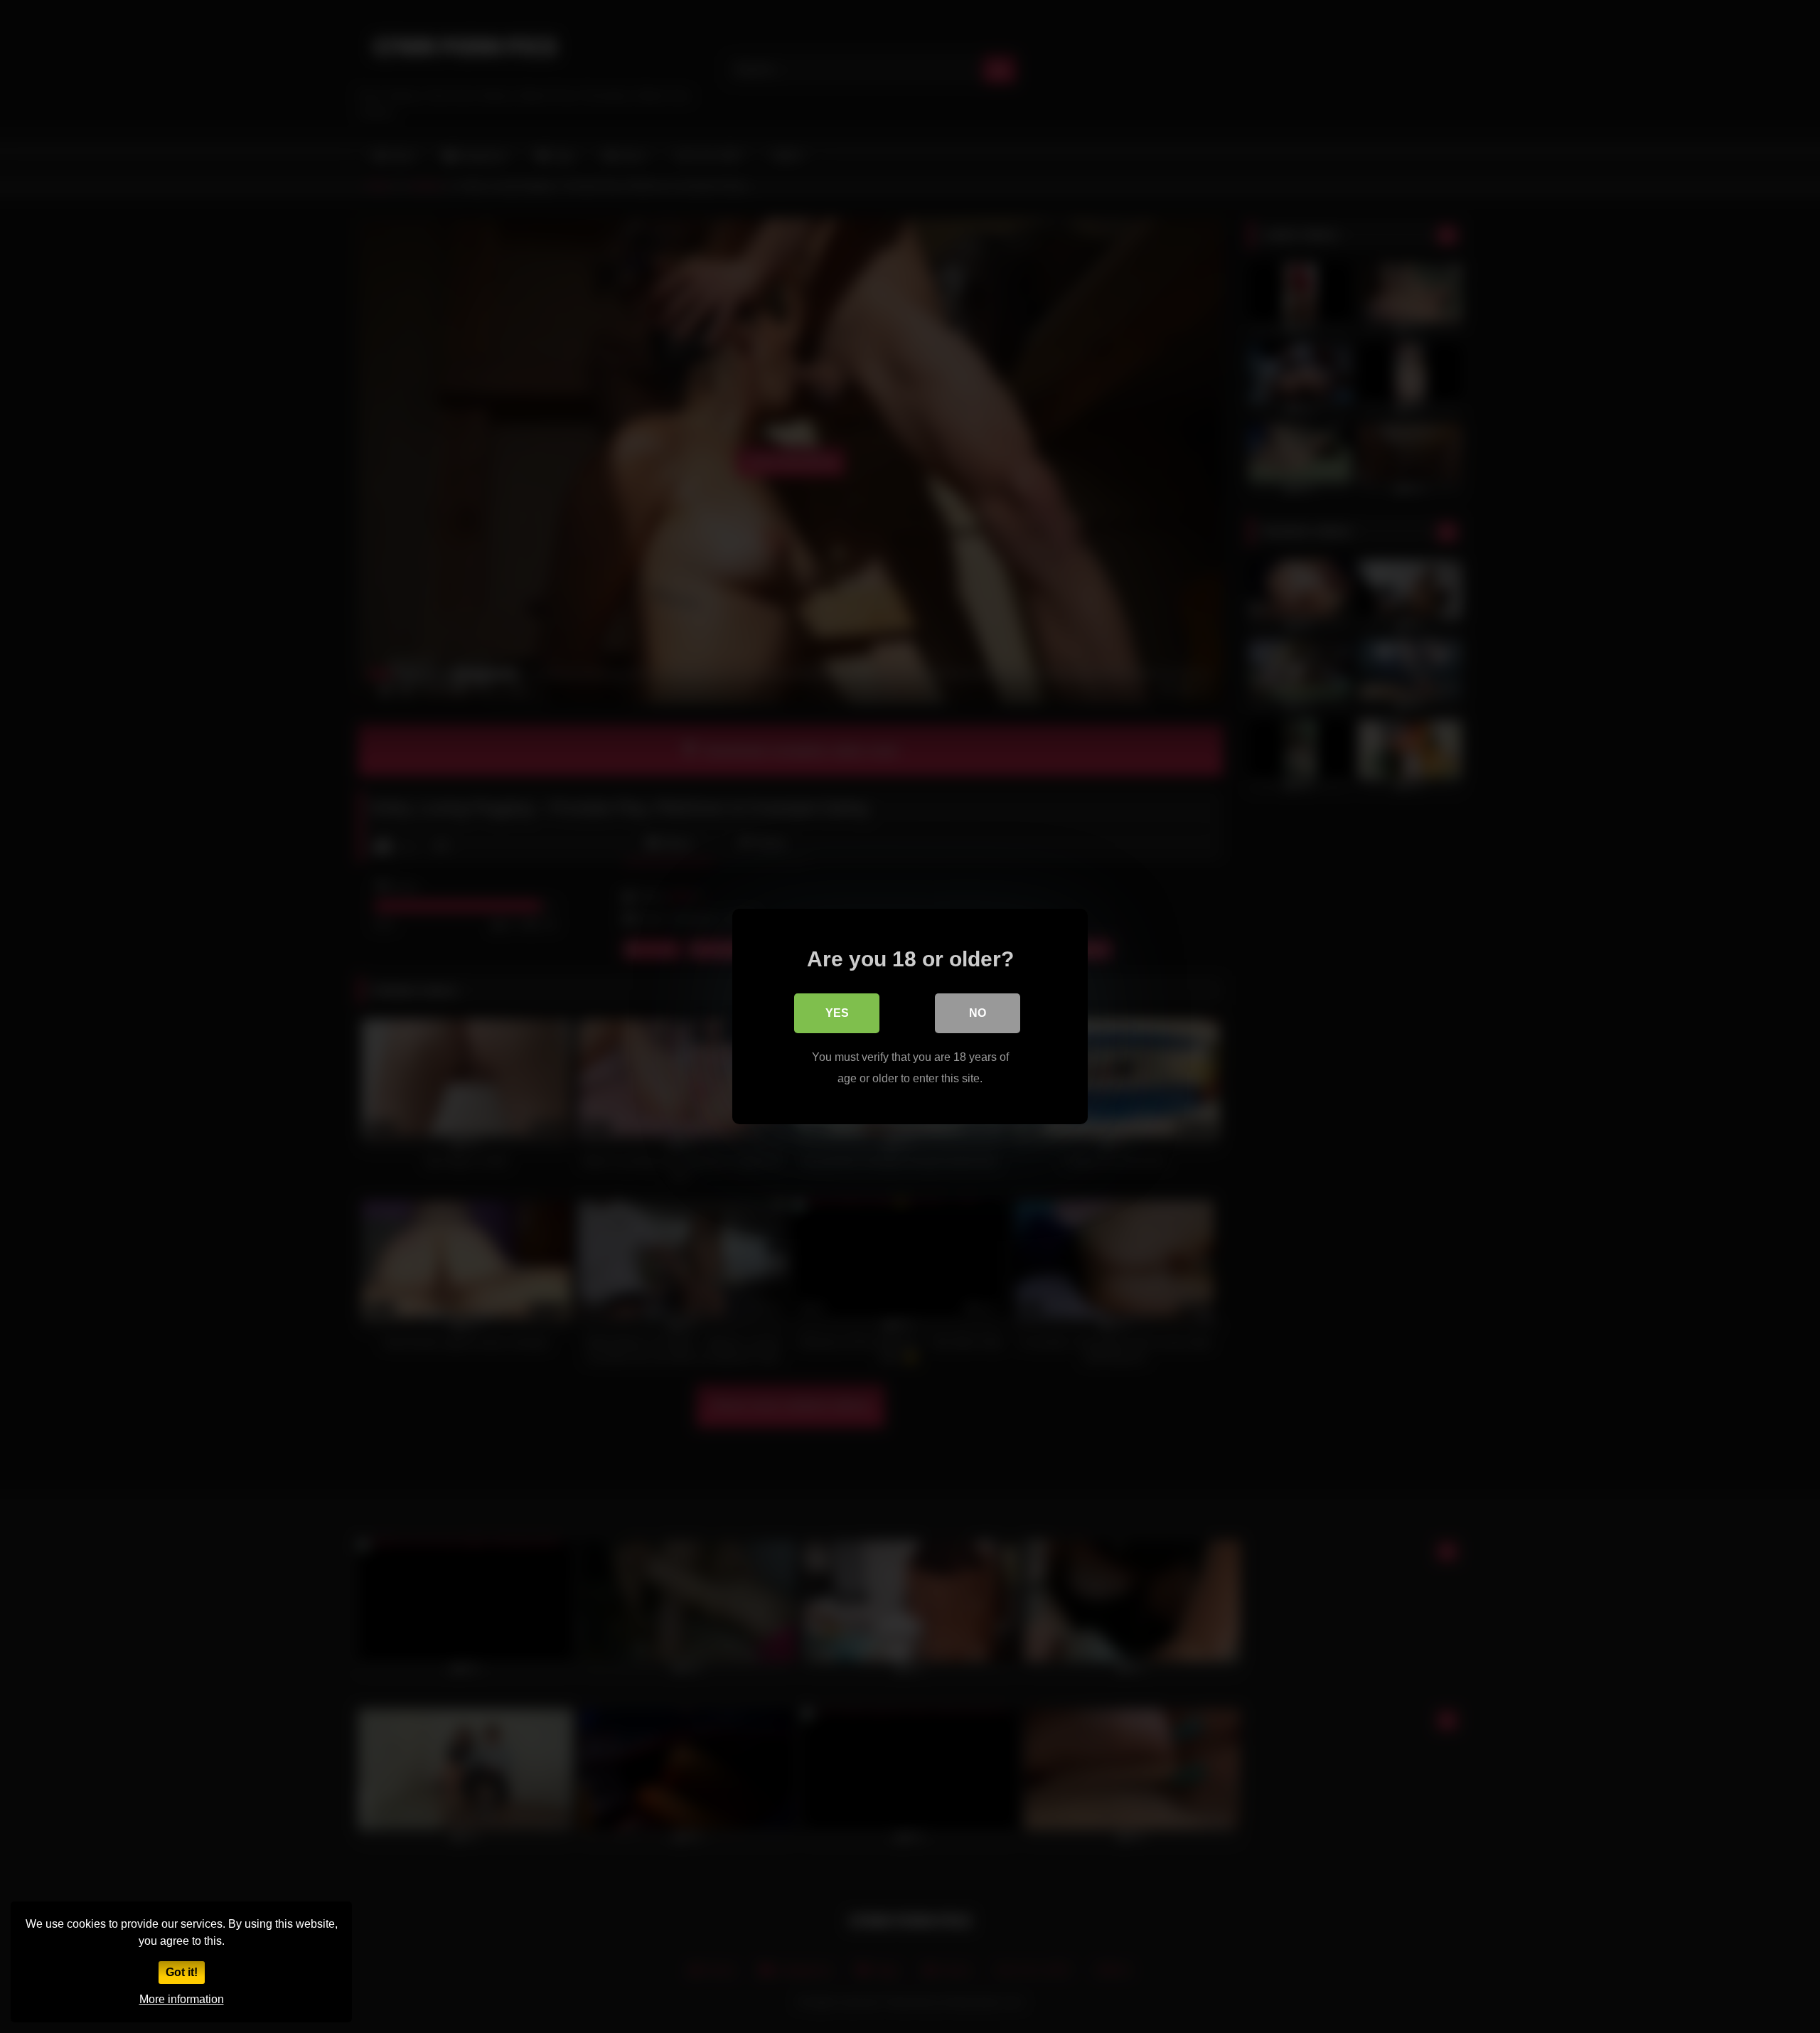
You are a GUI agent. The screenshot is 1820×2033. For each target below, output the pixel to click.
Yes (837, 1013)
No (978, 1013)
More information (182, 1999)
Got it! (182, 1972)
